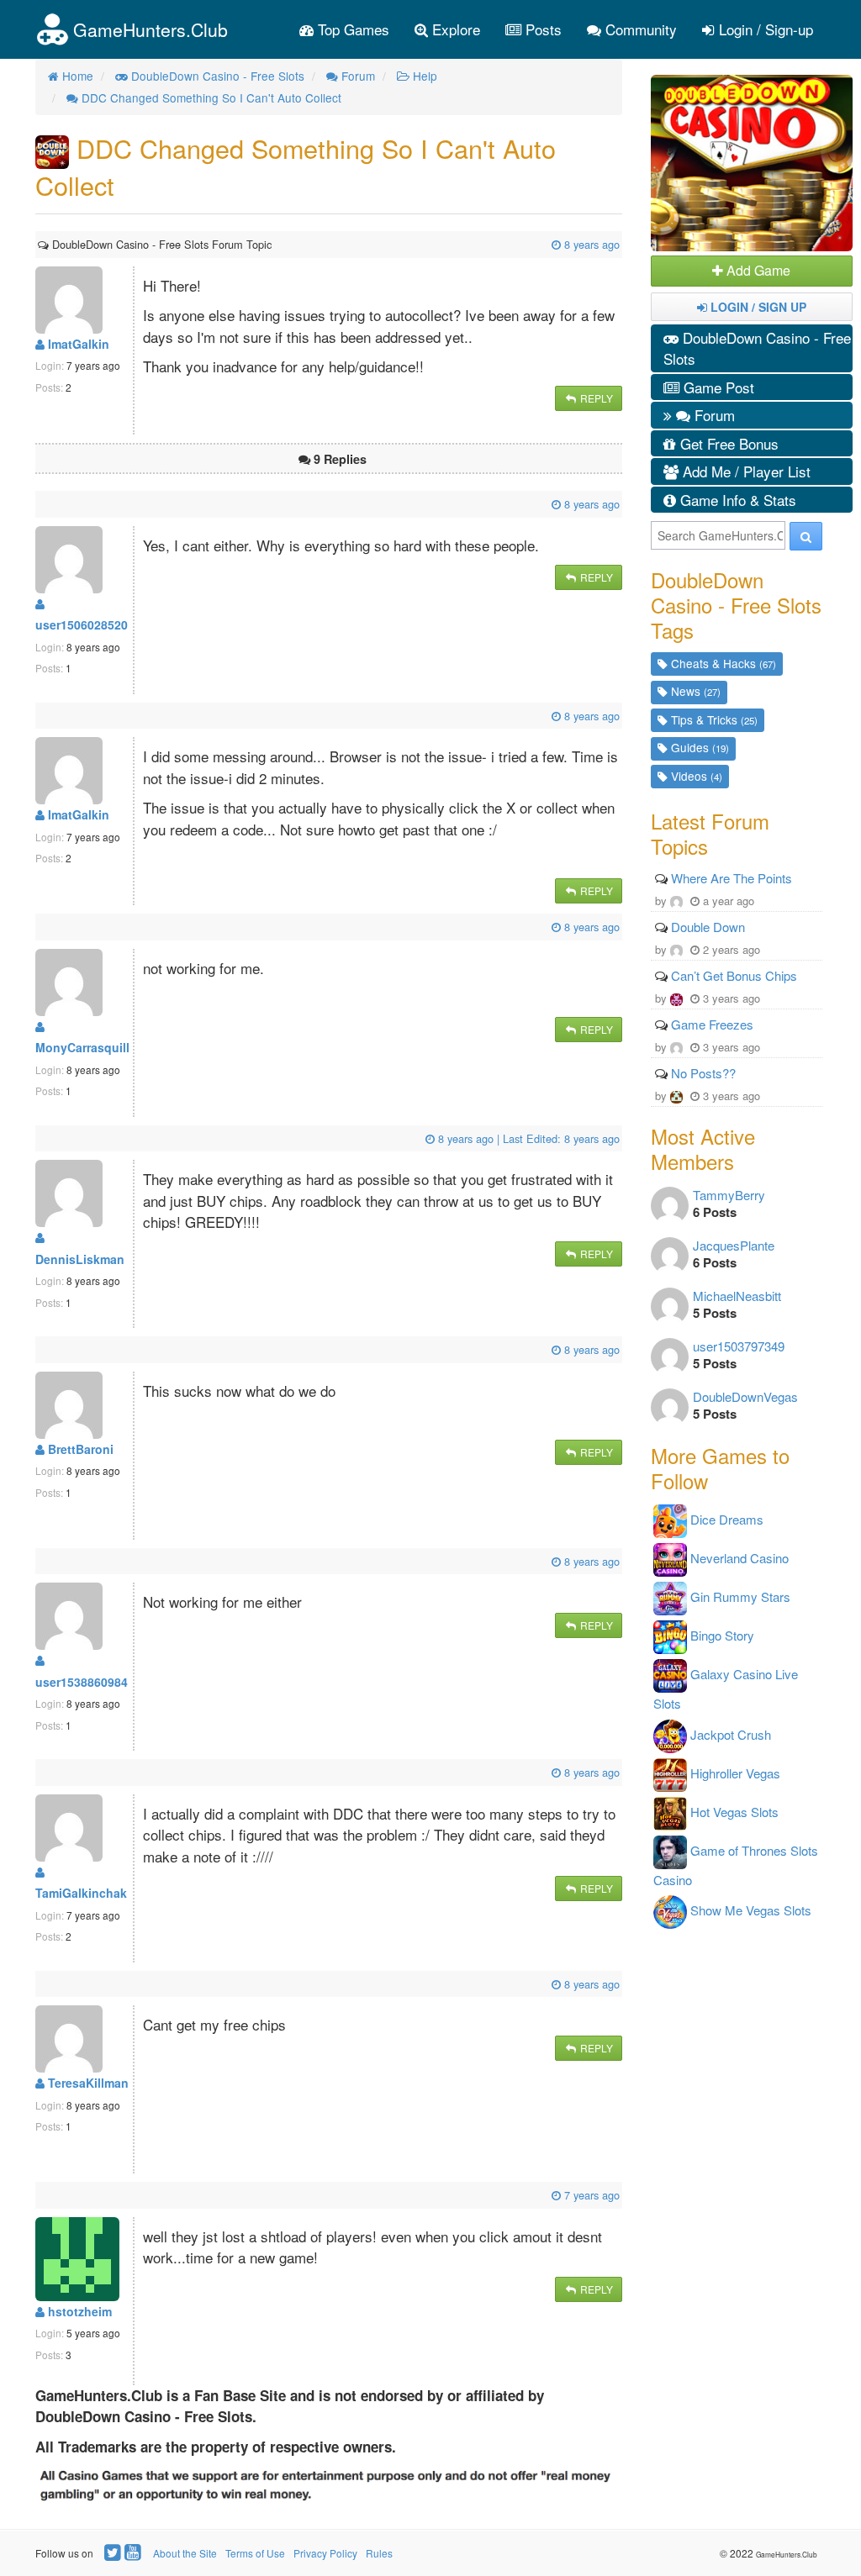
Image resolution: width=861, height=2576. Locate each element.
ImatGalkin (77, 344)
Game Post (717, 387)
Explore (454, 29)
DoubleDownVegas (745, 1396)
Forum (713, 415)
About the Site (185, 2553)
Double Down (708, 927)
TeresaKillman (87, 2083)
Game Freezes (712, 1024)
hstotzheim (78, 2311)
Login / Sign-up (764, 29)
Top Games (351, 29)
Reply (595, 398)
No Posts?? (703, 1073)
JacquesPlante (734, 1245)
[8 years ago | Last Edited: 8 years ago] (40, 1138)
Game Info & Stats (736, 500)
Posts (541, 29)
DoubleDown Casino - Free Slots (757, 348)
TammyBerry (729, 1195)
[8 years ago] (273, 244)
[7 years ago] (40, 2195)
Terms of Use (255, 2553)
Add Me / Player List (745, 471)
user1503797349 (739, 1346)
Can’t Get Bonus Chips (734, 975)
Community (639, 29)
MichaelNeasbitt (737, 1296)
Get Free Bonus (727, 443)
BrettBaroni (79, 1449)
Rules (379, 2553)
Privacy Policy (325, 2553)
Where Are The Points (732, 878)
